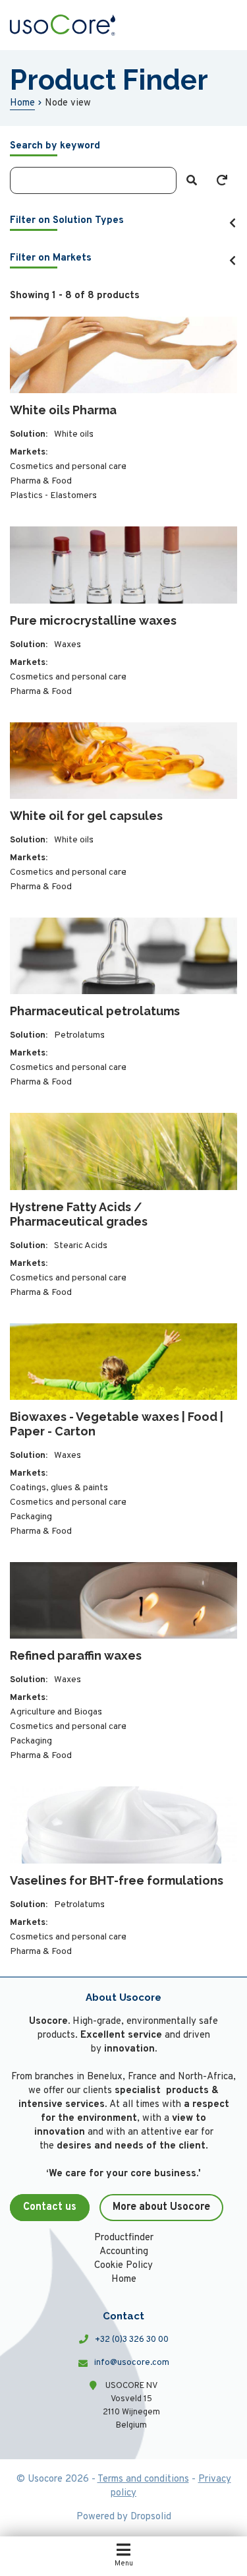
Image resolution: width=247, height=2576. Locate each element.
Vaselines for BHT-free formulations (117, 1880)
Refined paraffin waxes (76, 1655)
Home (22, 103)
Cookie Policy (123, 2266)
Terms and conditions (143, 2479)
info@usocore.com (132, 2363)
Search (192, 180)
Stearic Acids (81, 1246)
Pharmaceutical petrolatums (95, 1011)
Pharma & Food (41, 481)
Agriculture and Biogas (56, 1712)
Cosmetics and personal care (68, 467)
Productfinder (124, 2238)
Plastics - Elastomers (53, 496)
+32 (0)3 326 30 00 (132, 2340)
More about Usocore (161, 2207)
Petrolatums (79, 1035)
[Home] (117, 25)
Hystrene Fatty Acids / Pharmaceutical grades (79, 1214)
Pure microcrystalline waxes (93, 620)
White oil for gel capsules (86, 816)
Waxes (68, 645)
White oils (74, 434)
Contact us (50, 2207)
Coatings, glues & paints (59, 1488)
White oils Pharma (63, 410)
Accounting (124, 2252)
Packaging (31, 1517)
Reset (222, 180)
